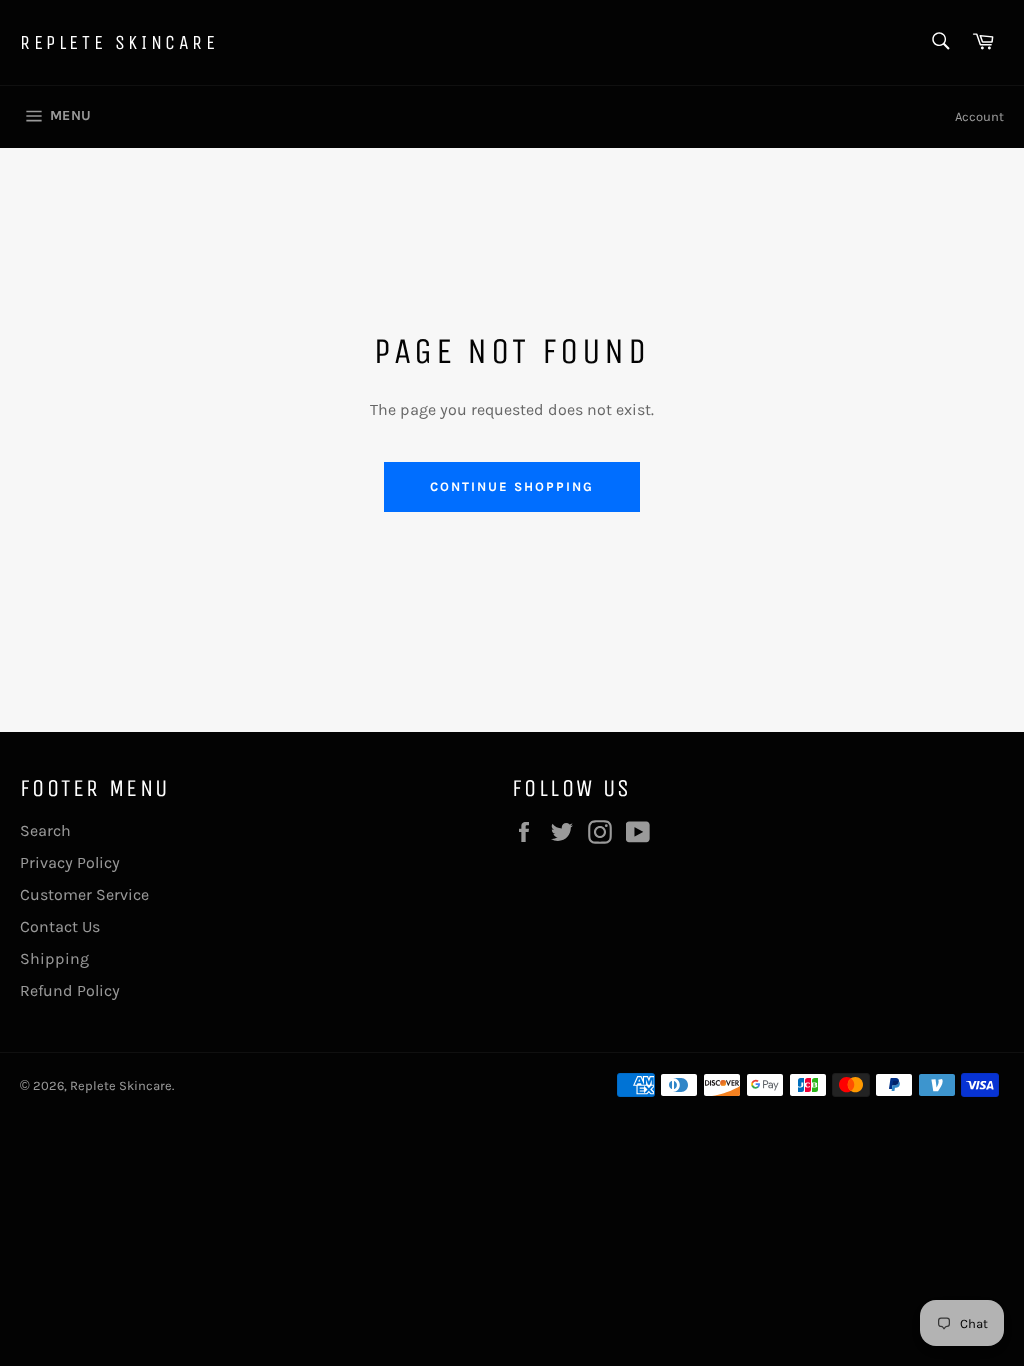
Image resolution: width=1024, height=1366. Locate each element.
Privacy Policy (70, 862)
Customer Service (84, 894)
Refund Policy (70, 990)
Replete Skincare (119, 42)
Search (45, 830)
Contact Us (60, 926)
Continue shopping (511, 486)
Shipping (54, 958)
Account (979, 116)
